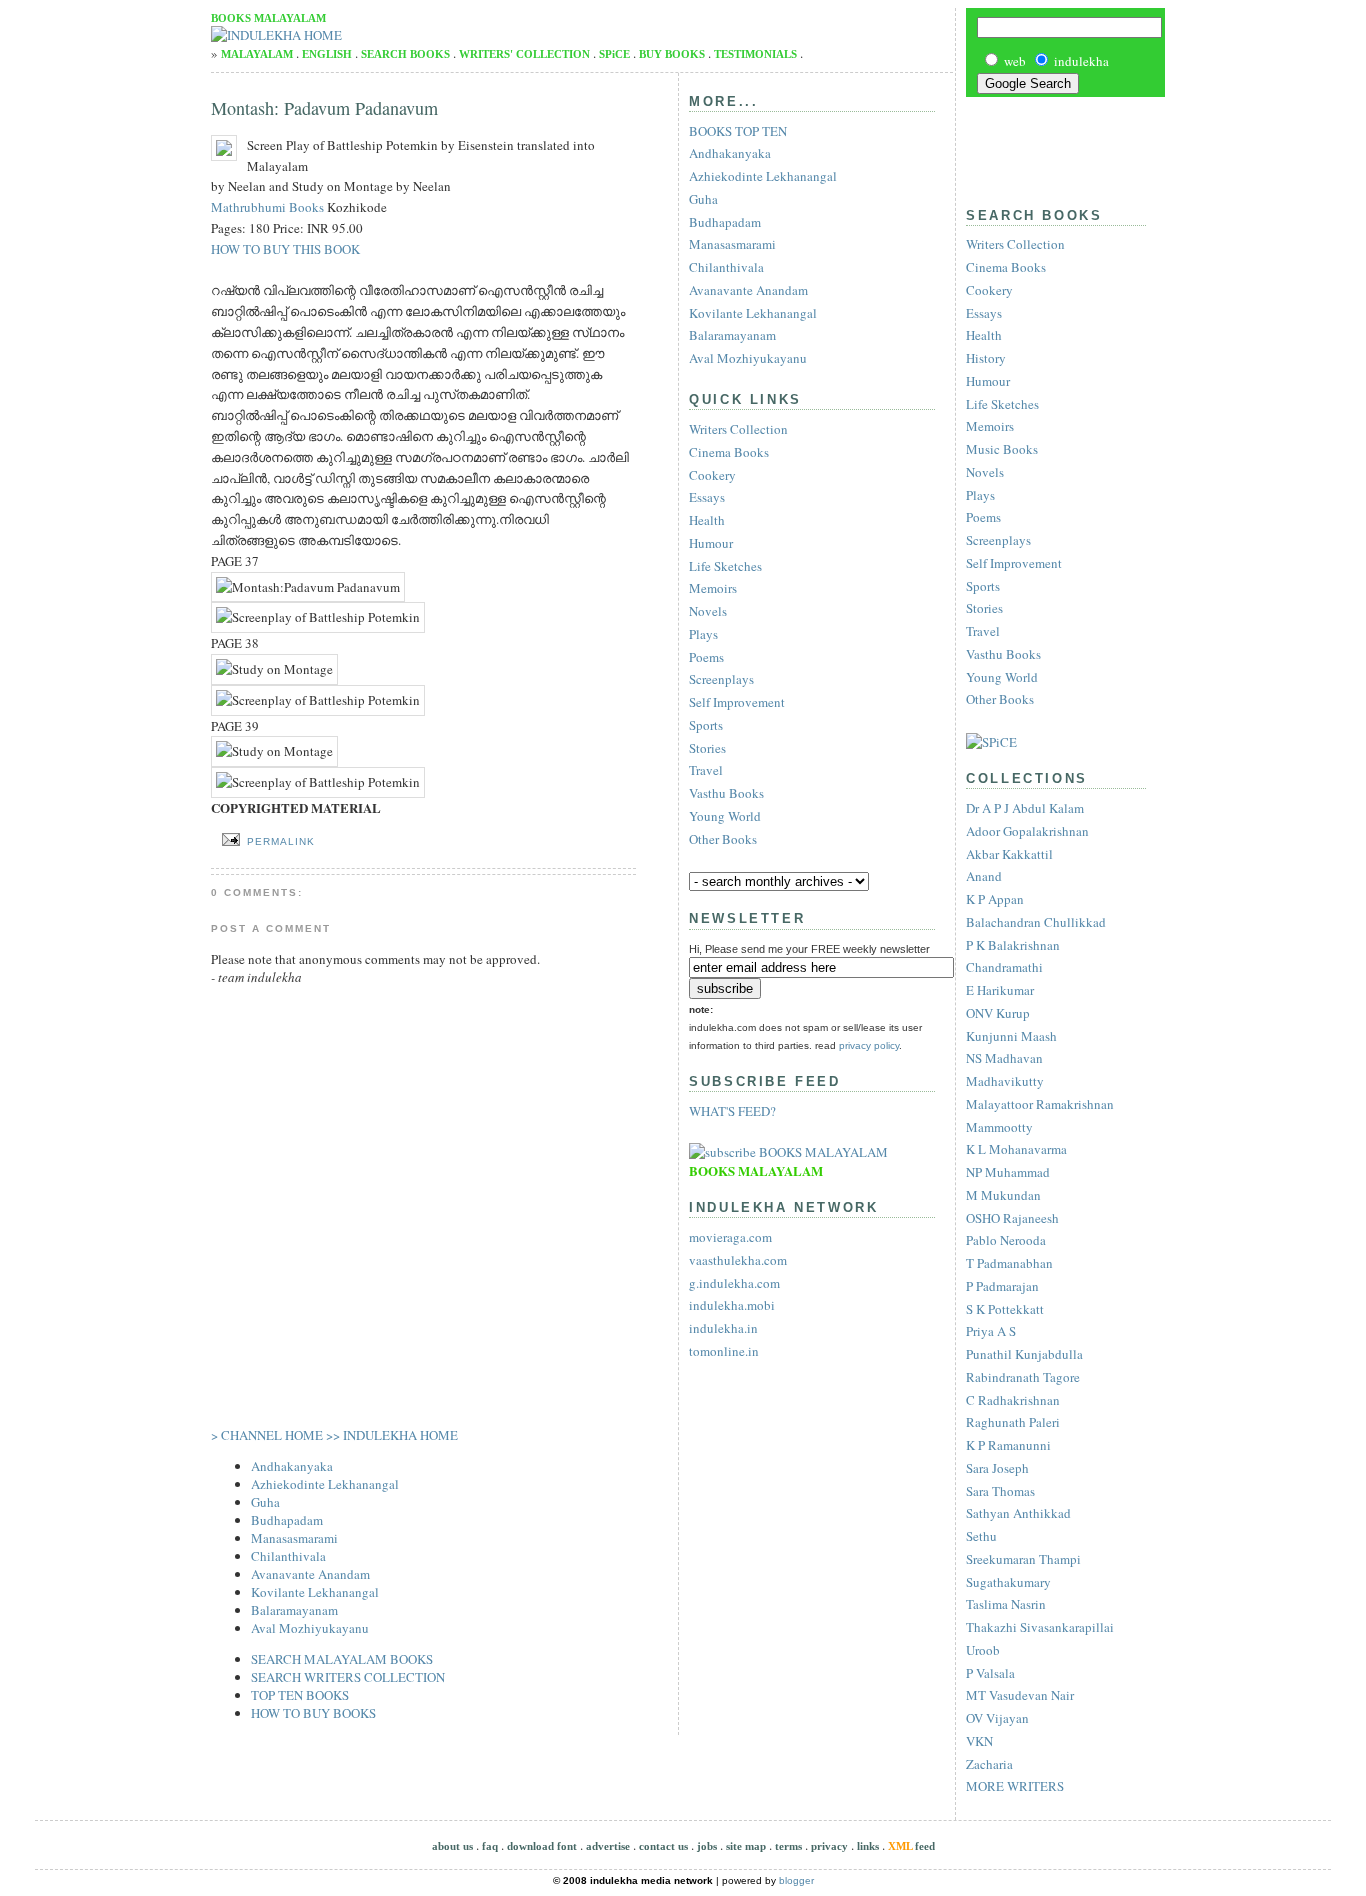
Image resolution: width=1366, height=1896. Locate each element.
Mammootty (999, 1127)
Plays (980, 495)
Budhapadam (287, 1520)
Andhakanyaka (292, 1466)
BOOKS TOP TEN (738, 131)
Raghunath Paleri (1013, 1422)
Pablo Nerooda (1006, 1240)
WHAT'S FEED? (732, 1111)
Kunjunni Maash (1011, 1036)
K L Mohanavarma (1016, 1149)
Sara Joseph (997, 1468)
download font (542, 1846)
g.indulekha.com (734, 1283)
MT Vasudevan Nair (1020, 1695)
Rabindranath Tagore (1023, 1377)
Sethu (981, 1536)
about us (452, 1846)
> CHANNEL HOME (267, 1435)
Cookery (989, 290)
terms (788, 1846)
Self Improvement (1014, 563)
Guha (265, 1502)
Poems (983, 517)
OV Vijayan (997, 1718)
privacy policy (869, 1045)
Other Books (1000, 699)
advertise (608, 1846)
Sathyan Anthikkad (1018, 1513)
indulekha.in (723, 1328)
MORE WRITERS (1015, 1786)
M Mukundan (1003, 1195)
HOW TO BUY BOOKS (313, 1713)
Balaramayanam (294, 1610)
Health (984, 335)
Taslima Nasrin (1006, 1604)
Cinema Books (1006, 267)
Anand (984, 876)
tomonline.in (724, 1351)
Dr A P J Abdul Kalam (1025, 808)
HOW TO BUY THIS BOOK (285, 249)
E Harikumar (1000, 990)
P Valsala (990, 1673)
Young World (1002, 677)
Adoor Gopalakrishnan (1027, 831)
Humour (988, 381)
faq (490, 1846)
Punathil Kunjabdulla (1024, 1354)
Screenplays (998, 540)
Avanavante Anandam (310, 1574)
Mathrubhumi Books (267, 207)
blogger (796, 1880)
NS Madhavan (1004, 1058)
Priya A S (991, 1331)
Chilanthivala (288, 1556)
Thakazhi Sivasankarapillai (1040, 1627)
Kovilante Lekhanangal (315, 1592)
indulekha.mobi (732, 1305)
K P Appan (995, 899)
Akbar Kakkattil (1009, 854)
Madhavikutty (1005, 1081)
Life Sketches (1002, 404)
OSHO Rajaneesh (1012, 1218)
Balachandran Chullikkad (1036, 922)
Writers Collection (1015, 244)
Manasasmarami (294, 1538)
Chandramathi (1004, 967)
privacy (829, 1846)
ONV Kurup (998, 1013)
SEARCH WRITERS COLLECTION (348, 1677)
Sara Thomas (1000, 1491)
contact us (663, 1846)
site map (746, 1846)
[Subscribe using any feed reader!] (788, 1152)
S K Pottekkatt (1005, 1309)
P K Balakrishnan (1013, 945)
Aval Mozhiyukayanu (310, 1628)
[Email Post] (227, 840)
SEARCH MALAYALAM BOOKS (342, 1659)
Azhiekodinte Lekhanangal (325, 1484)
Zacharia (989, 1764)
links (868, 1846)
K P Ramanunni (1008, 1445)
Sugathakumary (1008, 1582)
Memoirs (990, 426)
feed (911, 1846)
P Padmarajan (1002, 1286)
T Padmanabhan (1009, 1263)
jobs (707, 1846)
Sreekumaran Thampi (1023, 1559)
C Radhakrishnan (1013, 1400)
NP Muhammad (1008, 1172)
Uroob (983, 1650)
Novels (985, 472)
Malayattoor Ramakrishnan (1040, 1104)
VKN (979, 1741)
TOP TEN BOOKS (300, 1695)
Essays (984, 313)
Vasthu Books (1003, 654)
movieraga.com (730, 1237)
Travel (983, 631)
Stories (984, 608)
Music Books (1002, 449)
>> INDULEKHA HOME (392, 1435)
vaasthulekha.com (738, 1260)
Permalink (281, 841)
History (986, 358)
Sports (983, 586)
